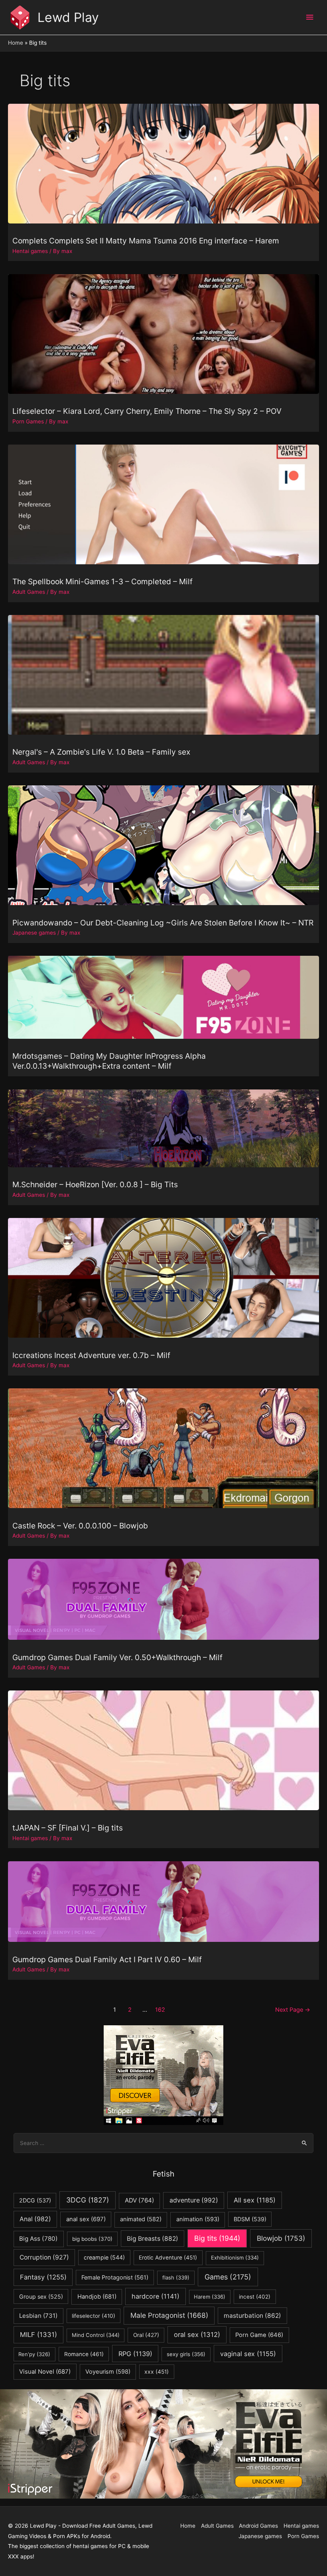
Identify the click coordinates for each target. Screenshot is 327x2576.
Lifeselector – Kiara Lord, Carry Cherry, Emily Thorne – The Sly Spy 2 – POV (147, 411)
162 (160, 2010)
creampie (104, 2257)
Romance (84, 2354)
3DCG (88, 2200)
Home (188, 2526)
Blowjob (281, 2238)
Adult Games (29, 592)
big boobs (92, 2239)
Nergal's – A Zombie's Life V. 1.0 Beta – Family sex (101, 752)
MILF (38, 2335)
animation (198, 2219)
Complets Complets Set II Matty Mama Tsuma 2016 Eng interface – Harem (146, 241)
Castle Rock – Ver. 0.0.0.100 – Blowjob (80, 1526)
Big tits (217, 2238)
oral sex (197, 2335)
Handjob (97, 2297)
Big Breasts (153, 2239)
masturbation (252, 2316)
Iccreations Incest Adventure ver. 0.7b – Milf (91, 1355)
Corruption (44, 2257)
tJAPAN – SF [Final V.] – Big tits (68, 1828)
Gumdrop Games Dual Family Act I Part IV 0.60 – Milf (107, 1959)
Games (228, 2277)
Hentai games (30, 251)
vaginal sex (248, 2354)
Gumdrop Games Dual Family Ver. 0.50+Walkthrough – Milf (117, 1657)
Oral (146, 2335)
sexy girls (186, 2354)
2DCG (35, 2200)
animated (141, 2219)
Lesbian (38, 2316)
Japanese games (34, 933)
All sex (255, 2200)
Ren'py (34, 2354)
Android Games (258, 2526)
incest (255, 2297)
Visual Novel (45, 2371)
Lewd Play (68, 17)
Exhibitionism (235, 2258)
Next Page (293, 2010)
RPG (135, 2354)
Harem (210, 2297)
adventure (194, 2200)
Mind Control (96, 2335)
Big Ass (38, 2239)
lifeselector (94, 2316)
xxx (157, 2372)
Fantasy (43, 2277)
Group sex (41, 2296)
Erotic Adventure (168, 2258)
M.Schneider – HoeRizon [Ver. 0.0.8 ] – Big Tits (95, 1184)
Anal (35, 2219)
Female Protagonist (115, 2277)
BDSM (250, 2219)
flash (176, 2277)
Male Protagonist (169, 2315)
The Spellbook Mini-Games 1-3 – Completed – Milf (102, 581)
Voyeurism (108, 2372)
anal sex (86, 2219)
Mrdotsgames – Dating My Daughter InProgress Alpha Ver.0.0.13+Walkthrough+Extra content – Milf (109, 1061)
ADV (140, 2200)
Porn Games (28, 421)
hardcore (156, 2296)
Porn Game (259, 2335)
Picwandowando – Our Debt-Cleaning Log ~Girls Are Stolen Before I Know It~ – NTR (163, 923)
